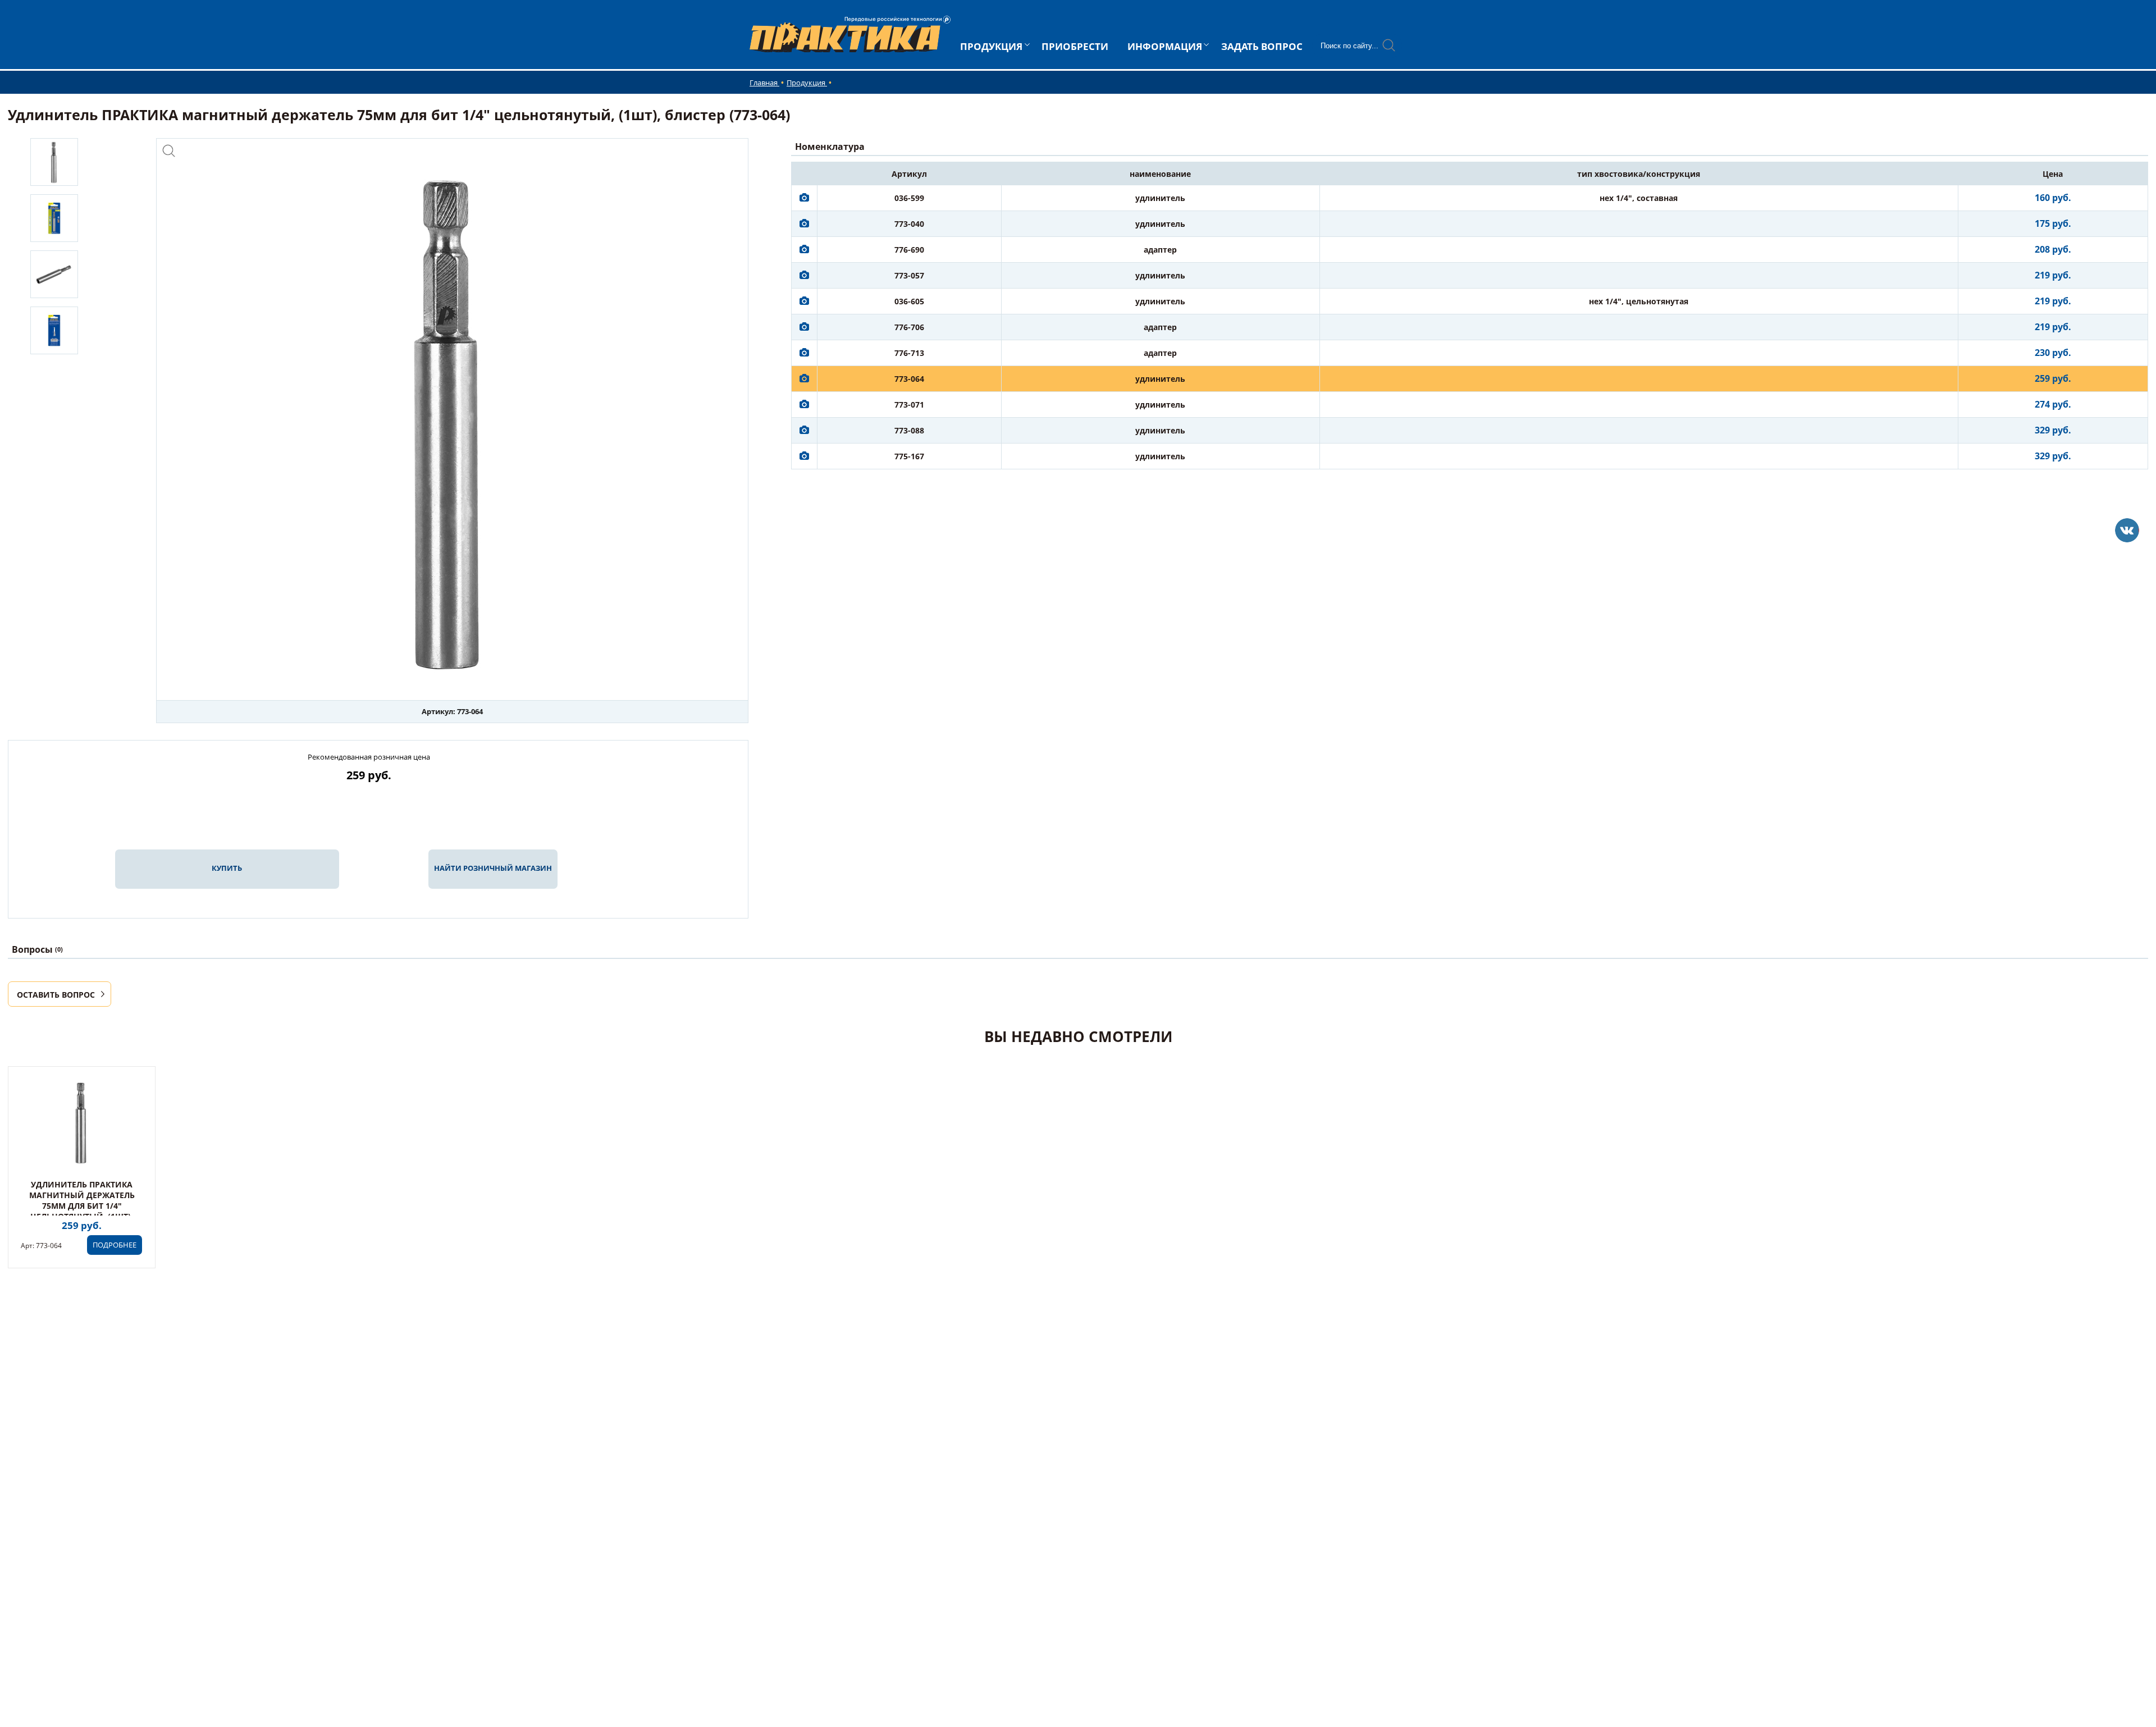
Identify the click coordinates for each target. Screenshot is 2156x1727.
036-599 (909, 198)
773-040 (909, 224)
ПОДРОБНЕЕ (115, 1245)
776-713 (909, 353)
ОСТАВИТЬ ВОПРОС (56, 995)
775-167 (909, 456)
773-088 (909, 430)
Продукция (807, 83)
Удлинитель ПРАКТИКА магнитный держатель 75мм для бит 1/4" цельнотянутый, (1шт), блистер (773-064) (82, 1206)
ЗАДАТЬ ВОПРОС (1262, 46)
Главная (764, 83)
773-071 (909, 405)
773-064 (909, 379)
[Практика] (2127, 530)
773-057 (909, 275)
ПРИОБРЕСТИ (1075, 46)
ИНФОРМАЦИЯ (1165, 46)
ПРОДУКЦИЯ (991, 46)
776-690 (909, 250)
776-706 (909, 327)
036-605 (909, 301)
